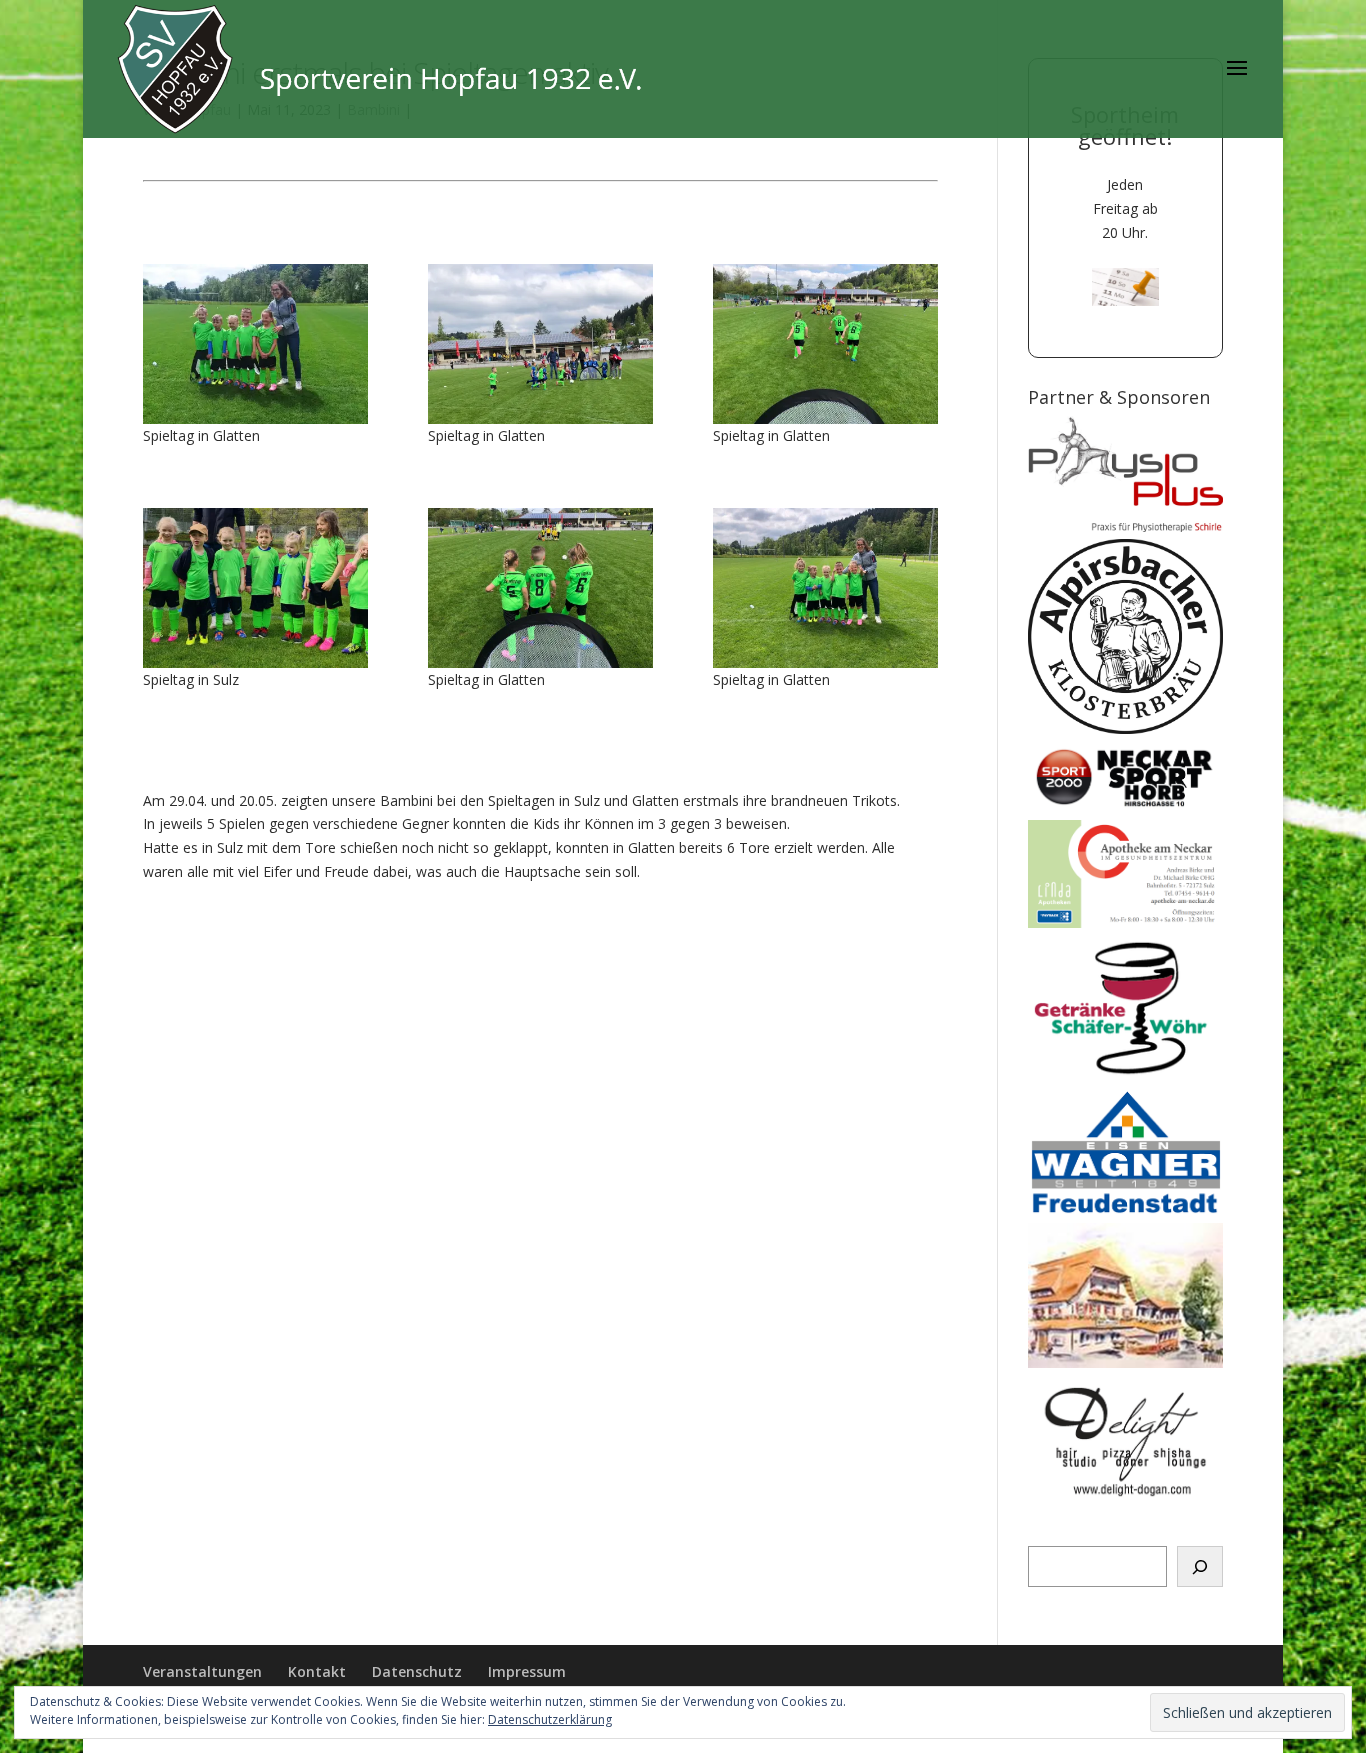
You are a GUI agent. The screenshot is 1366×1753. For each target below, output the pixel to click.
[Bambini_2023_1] (255, 344)
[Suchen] (1200, 1567)
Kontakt (317, 1671)
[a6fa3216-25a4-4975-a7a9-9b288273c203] (540, 588)
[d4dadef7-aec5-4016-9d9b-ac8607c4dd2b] (255, 588)
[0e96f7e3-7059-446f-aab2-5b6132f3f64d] (825, 588)
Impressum (527, 1671)
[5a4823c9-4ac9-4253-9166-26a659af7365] (540, 344)
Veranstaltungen (202, 1671)
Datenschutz (417, 1671)
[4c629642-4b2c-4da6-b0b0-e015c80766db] (825, 344)
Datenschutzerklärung (550, 1719)
